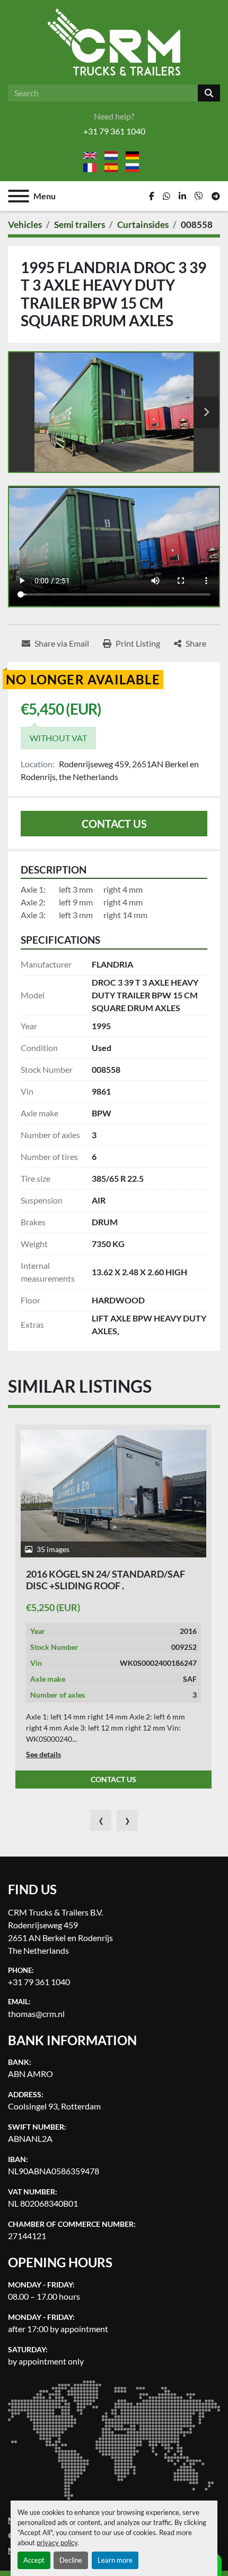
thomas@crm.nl (36, 2014)
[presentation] (101, 1820)
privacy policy (57, 2543)
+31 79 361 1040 (114, 131)
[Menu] (19, 196)
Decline (71, 2560)
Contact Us (114, 824)
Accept (34, 2560)
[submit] (209, 93)
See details (43, 1754)
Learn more (115, 2560)
